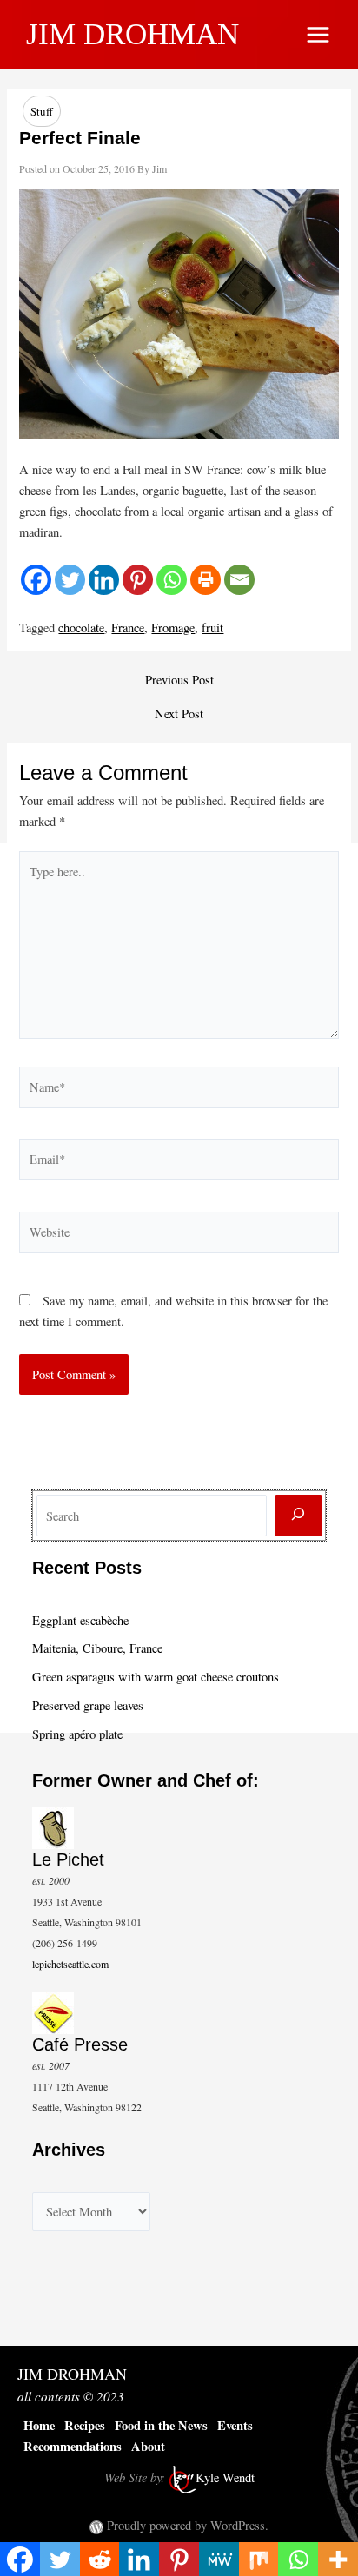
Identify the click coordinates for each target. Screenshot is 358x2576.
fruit (212, 627)
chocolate (81, 627)
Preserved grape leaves (88, 1705)
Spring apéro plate (77, 1734)
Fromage (173, 627)
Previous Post (179, 680)
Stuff (42, 111)
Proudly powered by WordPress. (188, 2525)
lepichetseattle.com (70, 1964)
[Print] (206, 580)
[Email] (239, 580)
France (128, 627)
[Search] (298, 1516)
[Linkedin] (104, 580)
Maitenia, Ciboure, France (97, 1648)
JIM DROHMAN (133, 34)
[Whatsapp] (172, 580)
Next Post (179, 714)
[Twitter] (70, 580)
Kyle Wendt (225, 2477)
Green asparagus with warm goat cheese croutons (156, 1677)
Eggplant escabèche (80, 1620)
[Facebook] (36, 580)
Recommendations (73, 2446)
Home (39, 2425)
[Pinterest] (138, 580)
